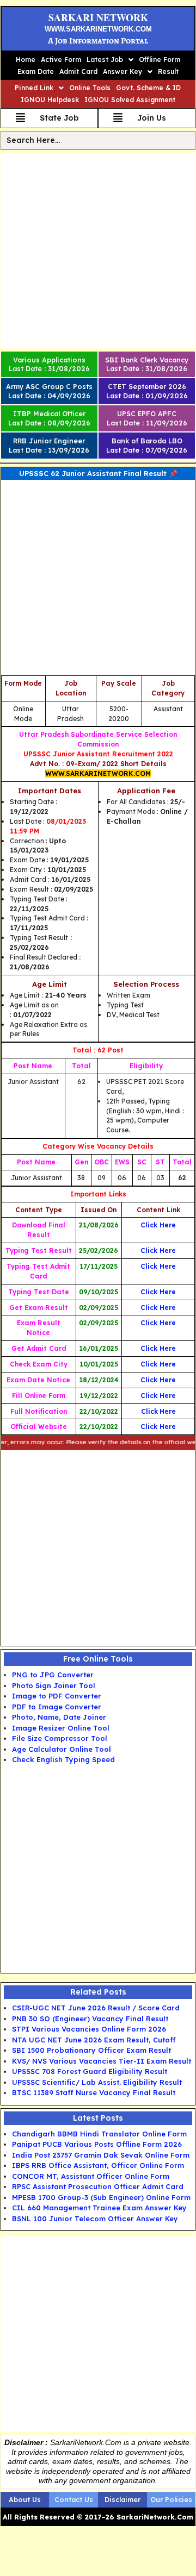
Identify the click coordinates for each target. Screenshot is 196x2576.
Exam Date (36, 71)
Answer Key (122, 71)
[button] (110, 60)
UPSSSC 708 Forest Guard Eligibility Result (90, 2071)
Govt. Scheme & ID (148, 88)
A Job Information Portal (98, 41)
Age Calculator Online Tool (62, 1749)
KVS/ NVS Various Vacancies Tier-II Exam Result (102, 2061)
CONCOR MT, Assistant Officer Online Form (91, 2176)
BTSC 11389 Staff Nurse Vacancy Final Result (94, 2092)
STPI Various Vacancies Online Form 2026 (89, 2029)
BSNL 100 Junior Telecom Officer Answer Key (95, 2218)
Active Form (61, 59)
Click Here (158, 1427)
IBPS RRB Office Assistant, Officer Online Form (98, 2165)
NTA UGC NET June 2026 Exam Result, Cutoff (94, 2040)
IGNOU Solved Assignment (130, 100)
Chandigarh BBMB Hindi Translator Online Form (99, 2134)
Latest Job (105, 59)
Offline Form (160, 59)
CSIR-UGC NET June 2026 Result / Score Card (96, 2008)
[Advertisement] (98, 250)
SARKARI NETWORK (98, 17)
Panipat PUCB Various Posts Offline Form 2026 (97, 2144)
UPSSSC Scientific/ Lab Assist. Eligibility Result (97, 2082)
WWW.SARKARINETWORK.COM (98, 29)
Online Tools (90, 88)
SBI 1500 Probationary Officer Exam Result (91, 2050)
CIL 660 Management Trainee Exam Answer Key (99, 2208)
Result (168, 71)
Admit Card (78, 71)
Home (26, 59)
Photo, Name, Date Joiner (59, 1717)
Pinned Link (34, 88)
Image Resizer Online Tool (61, 1728)
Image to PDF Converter (57, 1696)
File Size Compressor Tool (60, 1738)
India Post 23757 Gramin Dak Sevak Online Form (101, 2155)
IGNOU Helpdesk (50, 100)
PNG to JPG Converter (53, 1675)
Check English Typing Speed (63, 1759)
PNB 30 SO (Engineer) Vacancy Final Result (90, 2019)
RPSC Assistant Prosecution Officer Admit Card (98, 2186)
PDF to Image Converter (57, 1707)
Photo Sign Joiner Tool (54, 1685)
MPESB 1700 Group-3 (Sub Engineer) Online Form (101, 2197)
